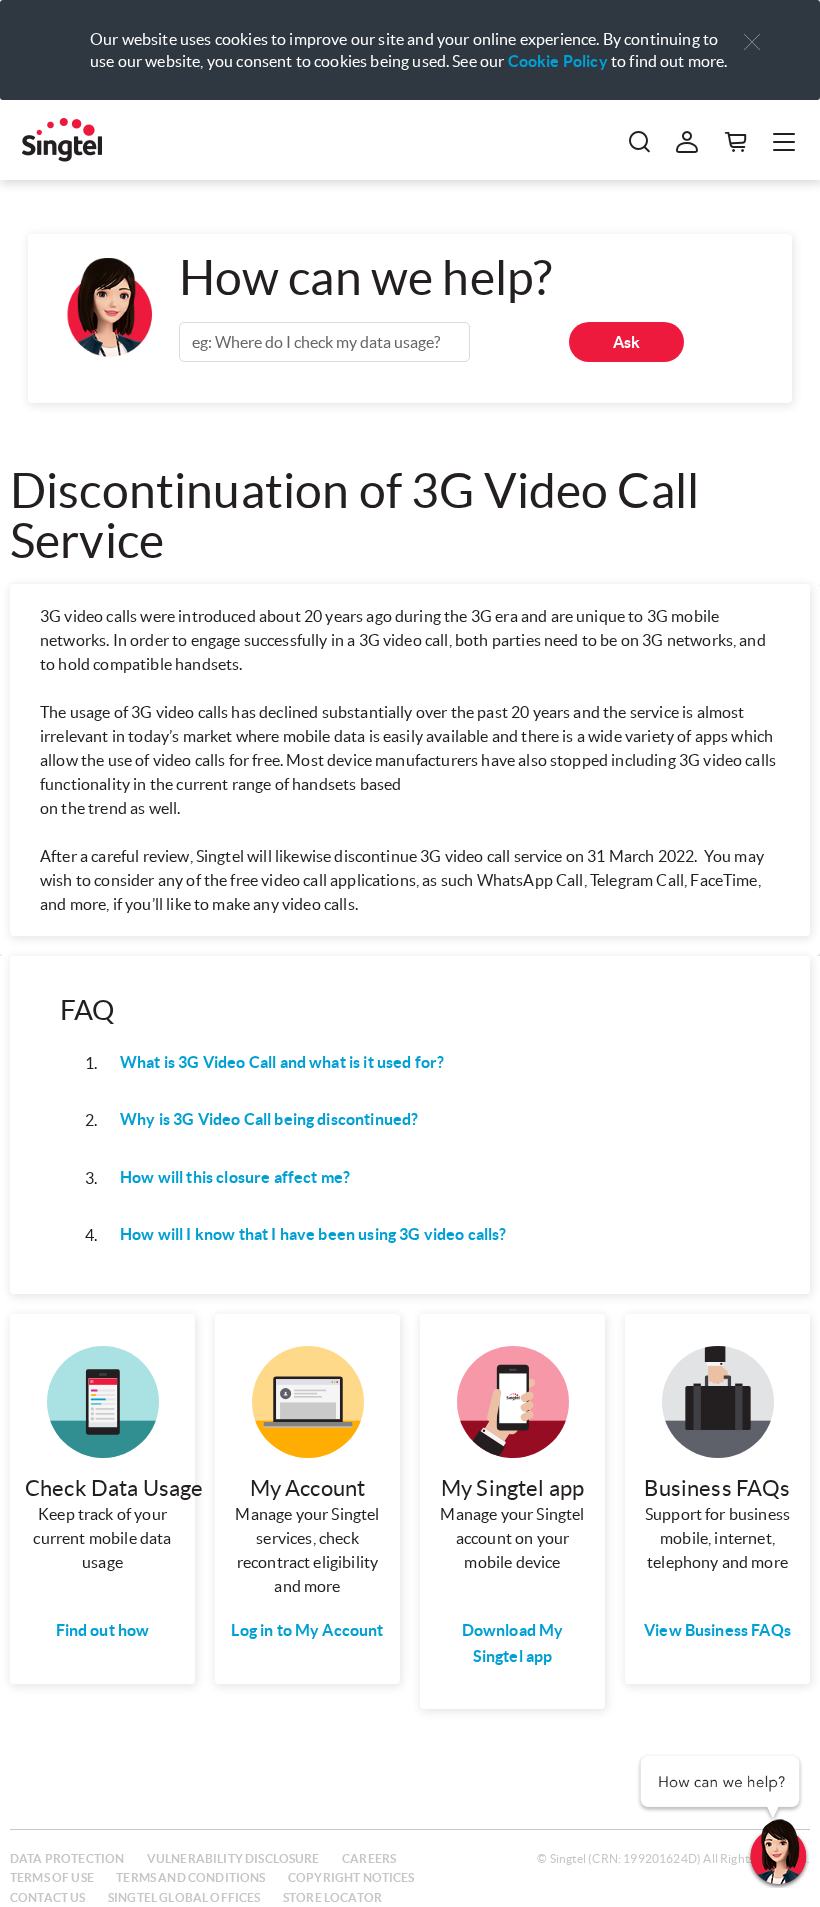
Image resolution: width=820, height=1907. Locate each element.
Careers (369, 1858)
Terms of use (52, 1877)
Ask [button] (626, 342)
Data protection (67, 1858)
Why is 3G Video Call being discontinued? (269, 1119)
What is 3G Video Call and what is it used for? (282, 1062)
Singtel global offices (184, 1897)
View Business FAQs (717, 1630)
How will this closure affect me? (235, 1177)
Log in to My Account (307, 1630)
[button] (752, 42)
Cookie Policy (558, 61)
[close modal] (752, 29)
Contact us (48, 1897)
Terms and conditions (190, 1877)
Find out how (103, 1630)
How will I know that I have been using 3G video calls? (313, 1234)
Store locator (332, 1897)
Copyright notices (351, 1877)
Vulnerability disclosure (233, 1858)
